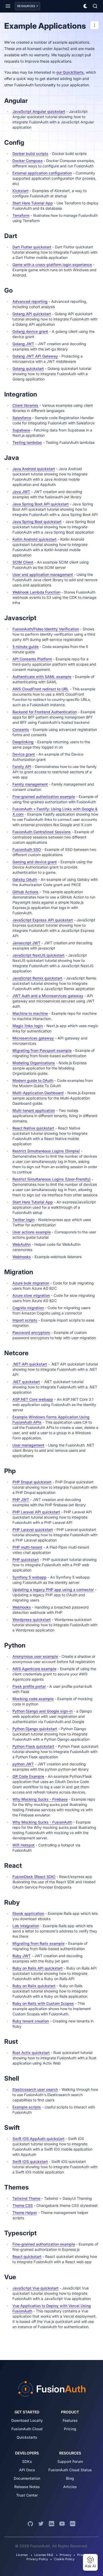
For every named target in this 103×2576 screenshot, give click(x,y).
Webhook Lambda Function (36, 592)
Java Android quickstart (34, 469)
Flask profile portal (29, 1686)
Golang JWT (23, 344)
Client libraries (25, 405)
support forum (70, 2461)
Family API (22, 767)
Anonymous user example (35, 1656)
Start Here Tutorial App (33, 203)
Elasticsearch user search (35, 2089)
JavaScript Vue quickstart (35, 2288)
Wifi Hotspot (24, 1845)
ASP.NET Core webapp (33, 1399)
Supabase (21, 430)
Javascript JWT (26, 943)
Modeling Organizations (34, 1063)
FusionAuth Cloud (27, 2429)
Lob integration (26, 1926)
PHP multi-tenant (27, 1547)
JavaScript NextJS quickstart (38, 955)
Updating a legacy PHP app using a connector (53, 1590)
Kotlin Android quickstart (34, 539)
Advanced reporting (30, 301)
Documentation (27, 2478)
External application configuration (42, 173)
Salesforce (22, 418)
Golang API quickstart (32, 314)
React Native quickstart (33, 1128)
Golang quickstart (28, 368)
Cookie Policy (64, 2559)
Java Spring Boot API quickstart (41, 504)
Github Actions (25, 892)
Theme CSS (23, 2205)
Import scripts (25, 1320)
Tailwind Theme (26, 2198)
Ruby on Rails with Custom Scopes (43, 2003)
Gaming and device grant (35, 862)
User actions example (32, 1232)
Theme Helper (25, 2213)
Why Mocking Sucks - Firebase (40, 1799)
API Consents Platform (32, 659)
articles (70, 2487)
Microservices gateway (33, 1038)
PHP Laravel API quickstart (36, 1512)
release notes (27, 2487)
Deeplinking (23, 742)
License (22, 2555)
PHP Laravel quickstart (33, 1530)
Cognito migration (28, 1308)
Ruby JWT (22, 1956)
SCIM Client (23, 562)
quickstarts (27, 2437)
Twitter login (24, 1220)
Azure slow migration (31, 1295)
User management (28, 1445)
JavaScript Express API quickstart (43, 920)
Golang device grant (30, 331)
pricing (70, 2429)
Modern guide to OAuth (33, 1080)
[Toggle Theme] (86, 6)
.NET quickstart (26, 1382)
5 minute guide (25, 647)
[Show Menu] (8, 6)
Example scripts (27, 2107)
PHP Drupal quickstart (32, 1482)
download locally (27, 2420)
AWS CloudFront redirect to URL (41, 689)
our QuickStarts (70, 72)
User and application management (43, 574)
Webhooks (22, 1257)
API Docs (27, 2470)
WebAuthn (22, 1244)
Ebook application (28, 1913)
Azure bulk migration (31, 1283)
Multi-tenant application (34, 1110)
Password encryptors (31, 1332)
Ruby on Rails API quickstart (38, 1968)
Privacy (65, 2555)
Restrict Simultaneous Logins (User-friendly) (51, 1179)
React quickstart (27, 2256)
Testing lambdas (27, 442)
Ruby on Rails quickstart (34, 1986)
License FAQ (44, 2555)
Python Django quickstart (35, 1729)
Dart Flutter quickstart (32, 247)
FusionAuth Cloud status (70, 2470)
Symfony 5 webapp (29, 1577)
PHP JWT (21, 1500)
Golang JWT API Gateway (35, 356)
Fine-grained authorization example (44, 797)
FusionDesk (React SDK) (34, 1877)
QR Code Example (28, 1776)
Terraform (21, 215)
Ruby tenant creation (31, 2021)
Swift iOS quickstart (30, 2161)
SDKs (27, 2461)
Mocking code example (33, 1699)
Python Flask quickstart (33, 1746)
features (70, 2420)
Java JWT (21, 492)
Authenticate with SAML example (42, 677)
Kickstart (20, 191)
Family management (30, 784)
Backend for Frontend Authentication (45, 712)
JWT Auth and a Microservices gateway (48, 996)
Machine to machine (30, 1013)
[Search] (95, 6)
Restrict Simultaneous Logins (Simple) (46, 1151)
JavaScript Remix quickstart (37, 978)
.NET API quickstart (30, 1364)
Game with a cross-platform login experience (52, 265)
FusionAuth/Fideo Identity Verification (46, 629)
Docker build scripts (30, 154)
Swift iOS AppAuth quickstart (38, 2139)
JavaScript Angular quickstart (39, 111)
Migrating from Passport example (42, 1050)
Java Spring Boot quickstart (37, 522)
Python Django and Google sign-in (43, 1711)
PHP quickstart (26, 1560)
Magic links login (28, 1026)
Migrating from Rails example (38, 1943)
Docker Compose (27, 161)
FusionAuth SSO (27, 849)
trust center (27, 2495)
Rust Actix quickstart (31, 2053)
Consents (21, 729)
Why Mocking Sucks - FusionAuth (42, 1822)
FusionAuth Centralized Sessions (42, 832)
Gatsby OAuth (25, 879)
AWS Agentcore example (34, 1669)
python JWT (23, 1764)
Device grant (24, 754)
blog (70, 2478)
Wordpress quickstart (32, 1620)
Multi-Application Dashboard (38, 1093)
